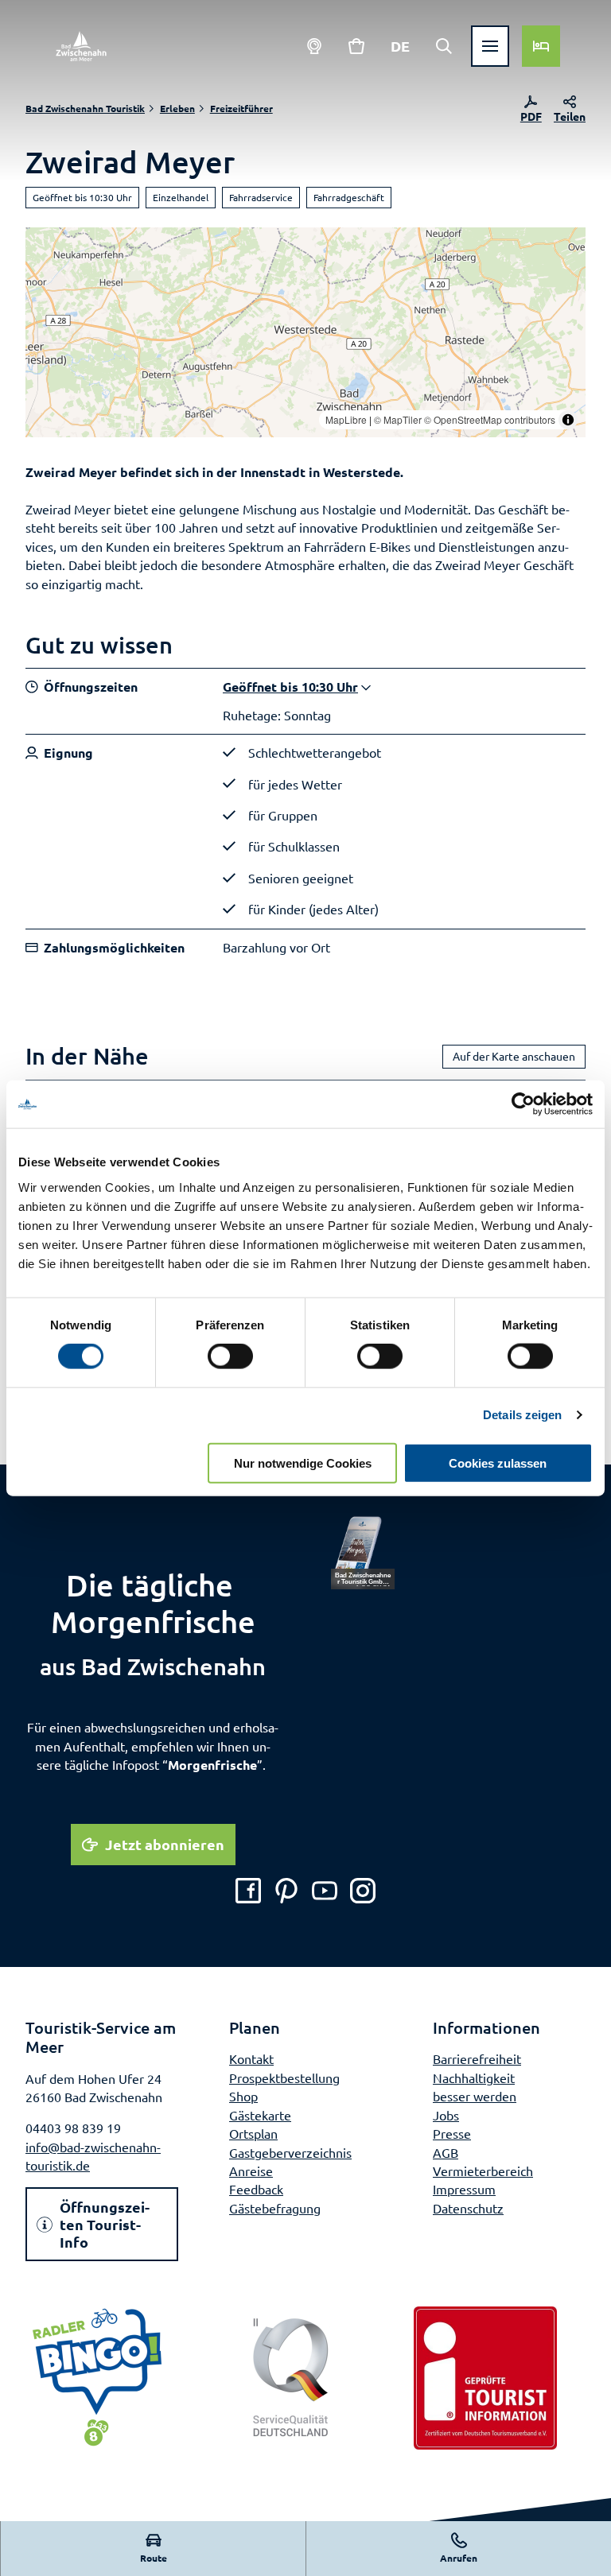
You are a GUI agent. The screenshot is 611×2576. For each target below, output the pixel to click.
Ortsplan (253, 2133)
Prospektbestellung (284, 2077)
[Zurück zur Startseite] (81, 46)
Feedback (256, 2189)
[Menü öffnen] (490, 46)
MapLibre (346, 419)
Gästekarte (260, 2115)
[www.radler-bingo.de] (97, 2378)
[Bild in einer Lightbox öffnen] (363, 1552)
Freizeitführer (241, 108)
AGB (446, 2152)
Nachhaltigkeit (474, 2077)
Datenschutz (468, 2208)
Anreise (251, 2171)
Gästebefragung (275, 2208)
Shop (243, 2096)
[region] (305, 332)
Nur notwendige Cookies (303, 1463)
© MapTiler (398, 419)
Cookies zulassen (498, 1463)
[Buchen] (541, 46)
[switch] (230, 1356)
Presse (452, 2133)
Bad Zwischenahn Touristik (85, 108)
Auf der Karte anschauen (514, 1056)
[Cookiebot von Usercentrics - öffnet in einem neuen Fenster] (523, 1104)
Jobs (446, 2115)
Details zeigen (522, 1415)
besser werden (475, 2096)
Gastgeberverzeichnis (290, 2152)
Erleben (177, 108)
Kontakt (251, 2058)
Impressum (464, 2189)
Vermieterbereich (483, 2171)
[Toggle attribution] (568, 420)
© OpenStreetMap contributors (490, 419)
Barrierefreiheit (477, 2058)
